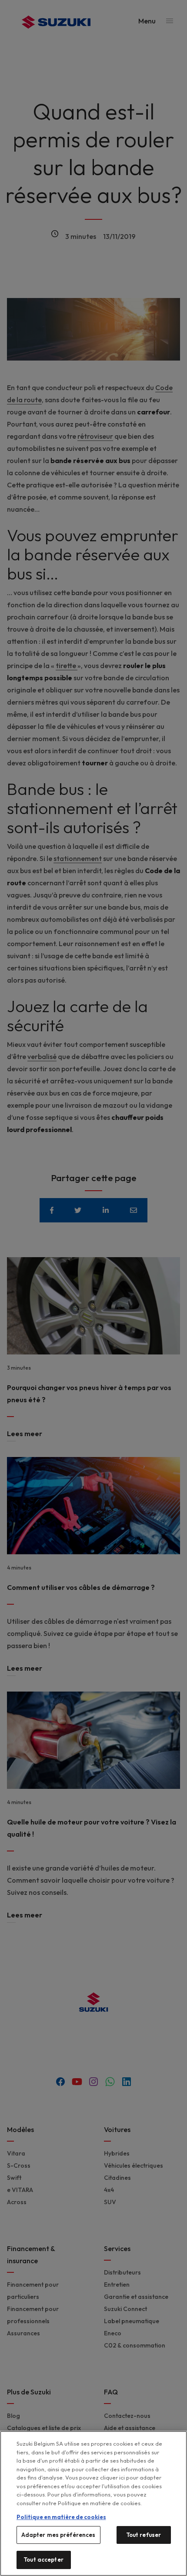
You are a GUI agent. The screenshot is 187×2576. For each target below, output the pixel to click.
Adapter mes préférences (58, 2535)
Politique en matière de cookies (61, 2517)
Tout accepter (43, 2559)
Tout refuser (144, 2535)
